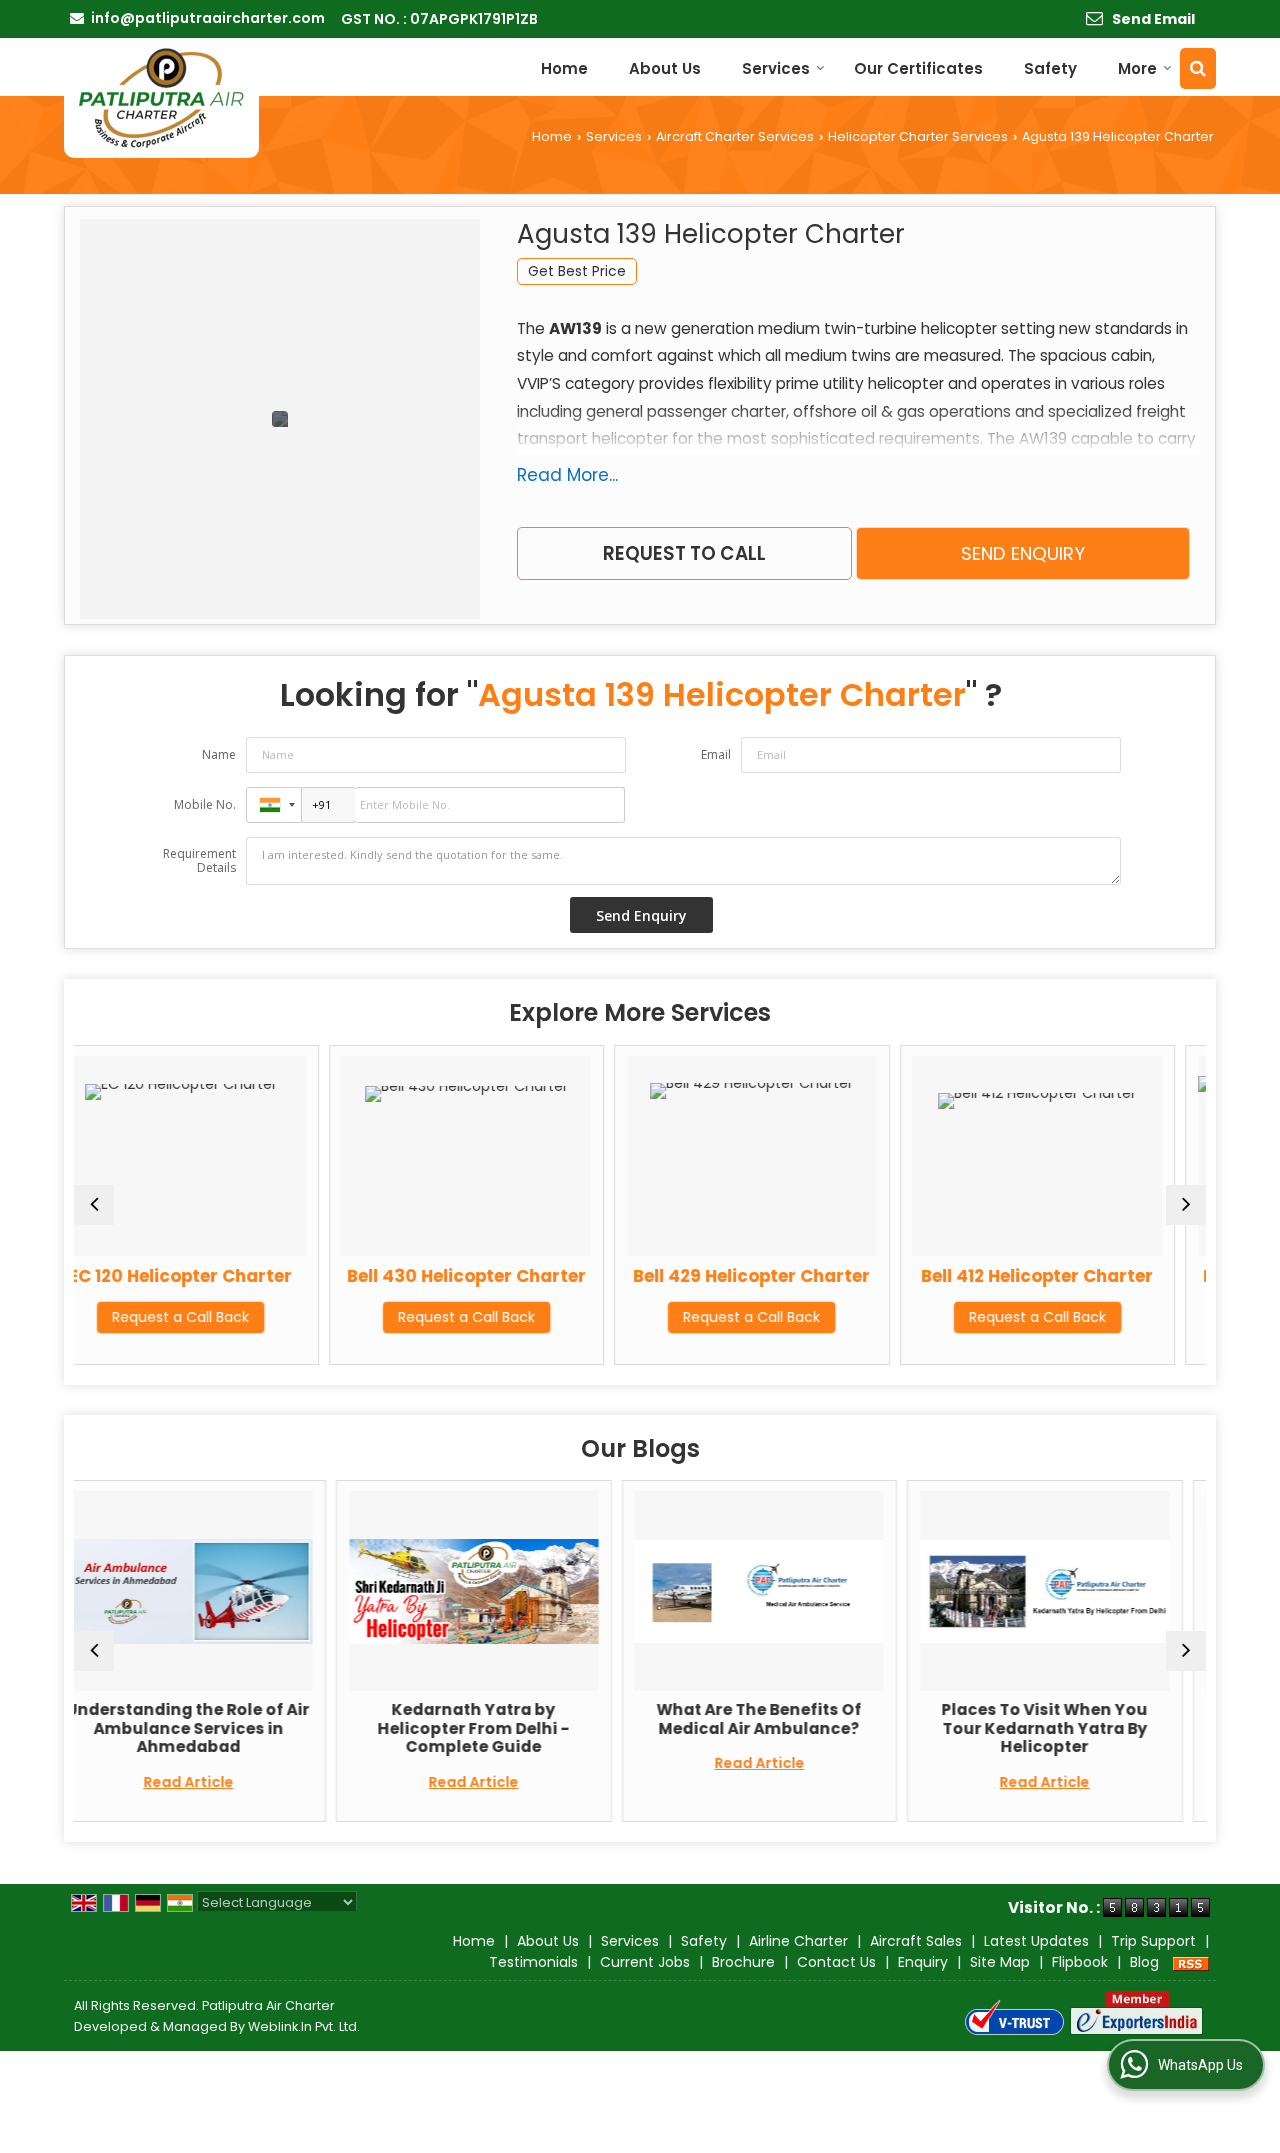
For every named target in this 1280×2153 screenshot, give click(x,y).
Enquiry (923, 1962)
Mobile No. (205, 804)
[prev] (94, 1205)
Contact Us (836, 1962)
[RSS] (1191, 1962)
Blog (1144, 1962)
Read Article (306, 1782)
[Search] (1198, 68)
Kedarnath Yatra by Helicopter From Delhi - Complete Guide (306, 1728)
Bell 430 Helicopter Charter (299, 1276)
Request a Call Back (299, 1317)
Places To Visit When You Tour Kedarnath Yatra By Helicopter (877, 1728)
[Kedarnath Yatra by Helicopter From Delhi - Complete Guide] (306, 1591)
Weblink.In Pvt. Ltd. (304, 2026)
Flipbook (1080, 1962)
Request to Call (684, 553)
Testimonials (533, 1962)
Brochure (743, 1962)
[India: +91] (274, 805)
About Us (665, 68)
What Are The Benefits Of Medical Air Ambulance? (591, 1718)
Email (716, 754)
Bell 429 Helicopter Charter (584, 1276)
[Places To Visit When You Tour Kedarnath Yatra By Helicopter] (877, 1591)
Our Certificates (918, 68)
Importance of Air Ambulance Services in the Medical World (1162, 1728)
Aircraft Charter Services (735, 136)
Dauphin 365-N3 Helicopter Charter (1155, 1286)
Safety (1050, 68)
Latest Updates (1036, 1941)
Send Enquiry (1023, 553)
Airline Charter (798, 1941)
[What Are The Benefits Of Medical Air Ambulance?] (591, 1591)
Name (219, 754)
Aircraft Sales (916, 1941)
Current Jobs (645, 1962)
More (1137, 68)
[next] (1186, 1205)
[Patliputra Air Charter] (161, 98)
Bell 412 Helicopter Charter (870, 1276)
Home (564, 68)
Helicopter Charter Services (918, 136)
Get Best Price (577, 271)
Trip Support (1153, 1941)
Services (776, 68)
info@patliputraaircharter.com (208, 18)
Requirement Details (199, 861)
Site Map (1000, 1962)
